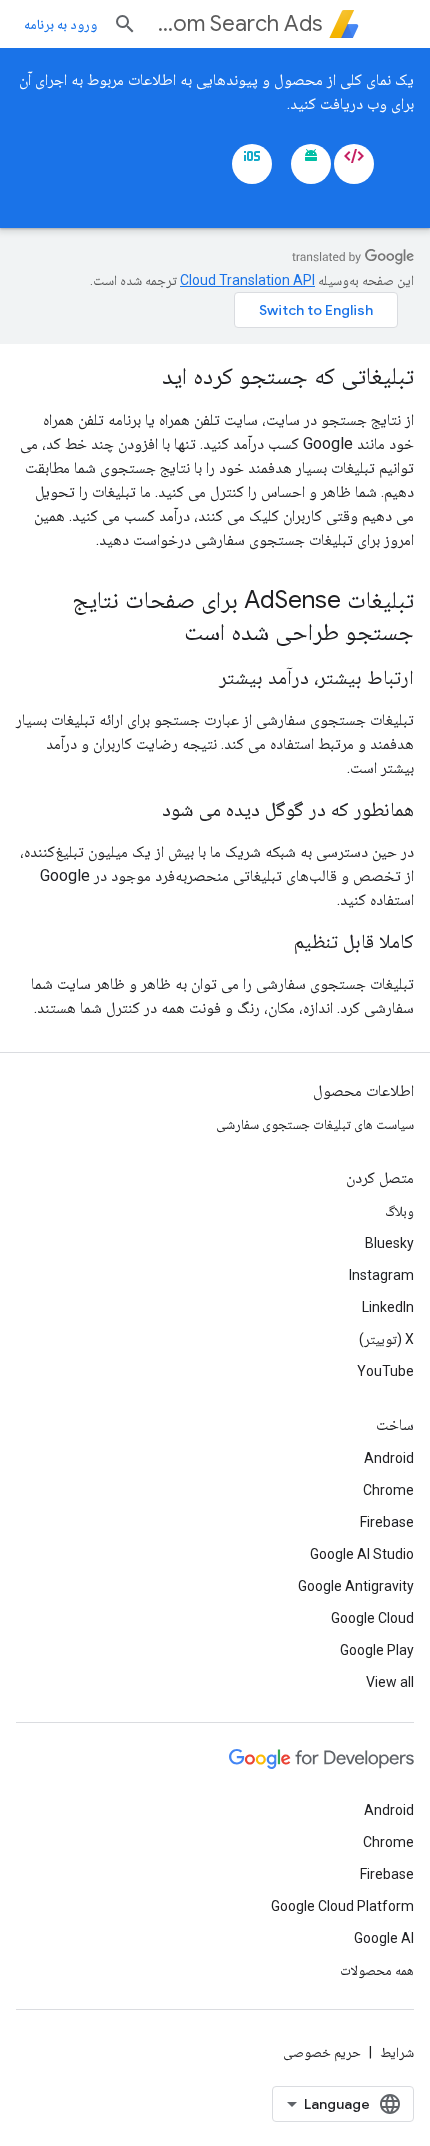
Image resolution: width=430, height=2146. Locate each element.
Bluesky (389, 1243)
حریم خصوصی (322, 2052)
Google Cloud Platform (342, 1906)
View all (390, 1682)
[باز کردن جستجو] (125, 24)
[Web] (354, 164)
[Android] (311, 164)
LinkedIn (388, 1307)
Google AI (384, 1938)
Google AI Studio (362, 1554)
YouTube (385, 1371)
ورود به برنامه (60, 24)
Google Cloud (372, 1618)
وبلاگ (399, 1211)
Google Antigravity (356, 1586)
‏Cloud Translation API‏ (247, 280)
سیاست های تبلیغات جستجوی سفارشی (315, 1124)
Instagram (381, 1275)
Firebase (387, 1522)
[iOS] (252, 164)
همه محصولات (377, 1970)
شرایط (397, 2052)
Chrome (388, 1490)
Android (389, 1458)
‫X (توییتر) (386, 1339)
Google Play (377, 1650)
